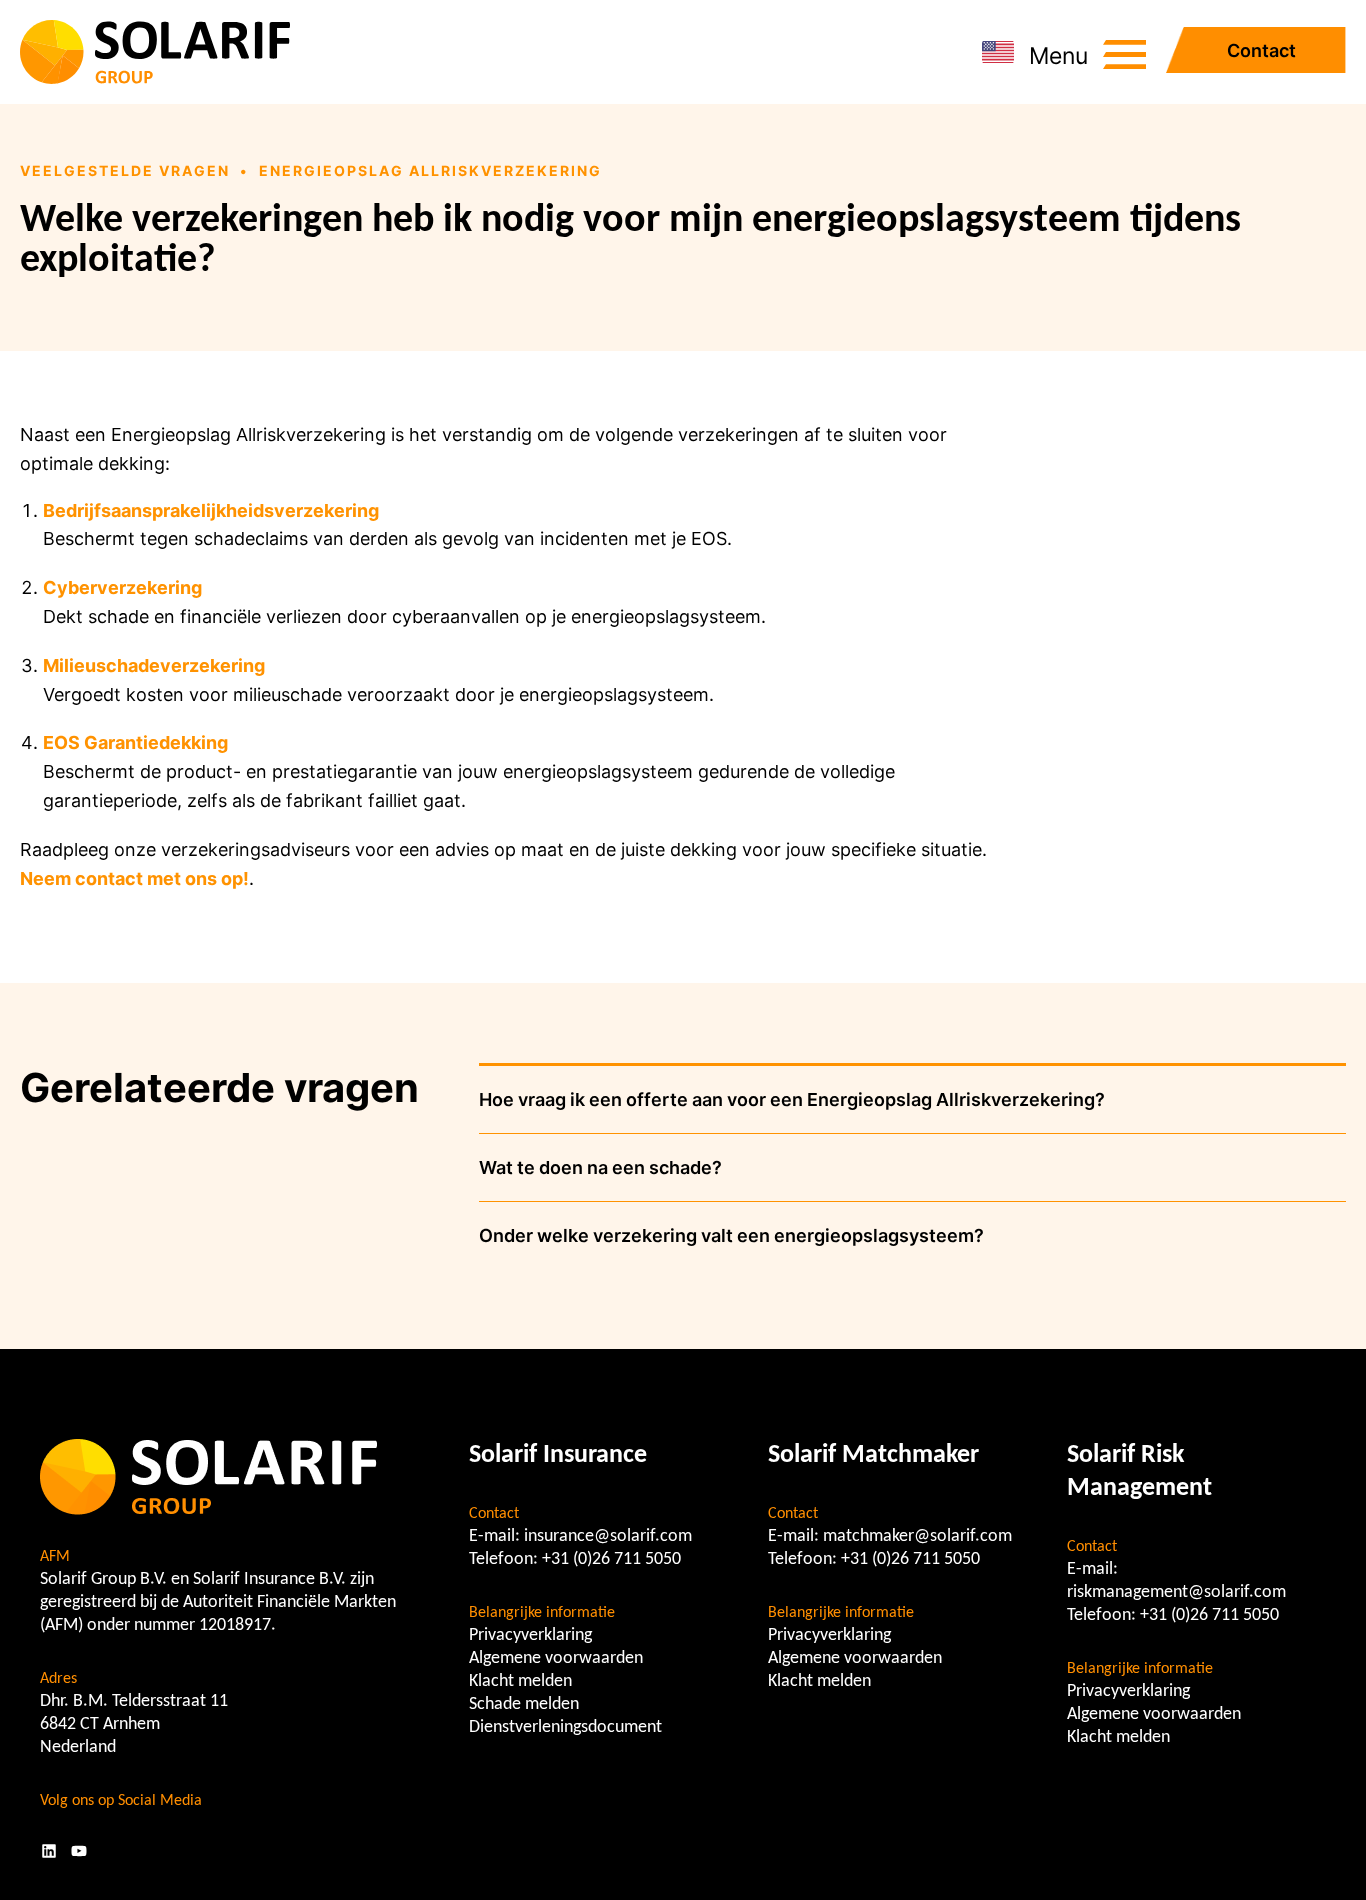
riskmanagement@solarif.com (1176, 1592)
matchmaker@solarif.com (917, 1536)
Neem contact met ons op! (134, 878)
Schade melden (524, 1704)
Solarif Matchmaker (873, 1455)
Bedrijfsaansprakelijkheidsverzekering (211, 510)
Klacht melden (520, 1681)
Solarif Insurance (558, 1455)
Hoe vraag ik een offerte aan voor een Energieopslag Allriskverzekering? (792, 1099)
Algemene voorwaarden (556, 1658)
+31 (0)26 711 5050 (611, 1559)
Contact (1261, 50)
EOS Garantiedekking (135, 742)
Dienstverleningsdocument (565, 1727)
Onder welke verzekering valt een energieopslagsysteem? (731, 1235)
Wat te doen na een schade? (600, 1167)
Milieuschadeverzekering (154, 665)
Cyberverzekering (122, 587)
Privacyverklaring (530, 1635)
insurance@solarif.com (608, 1536)
